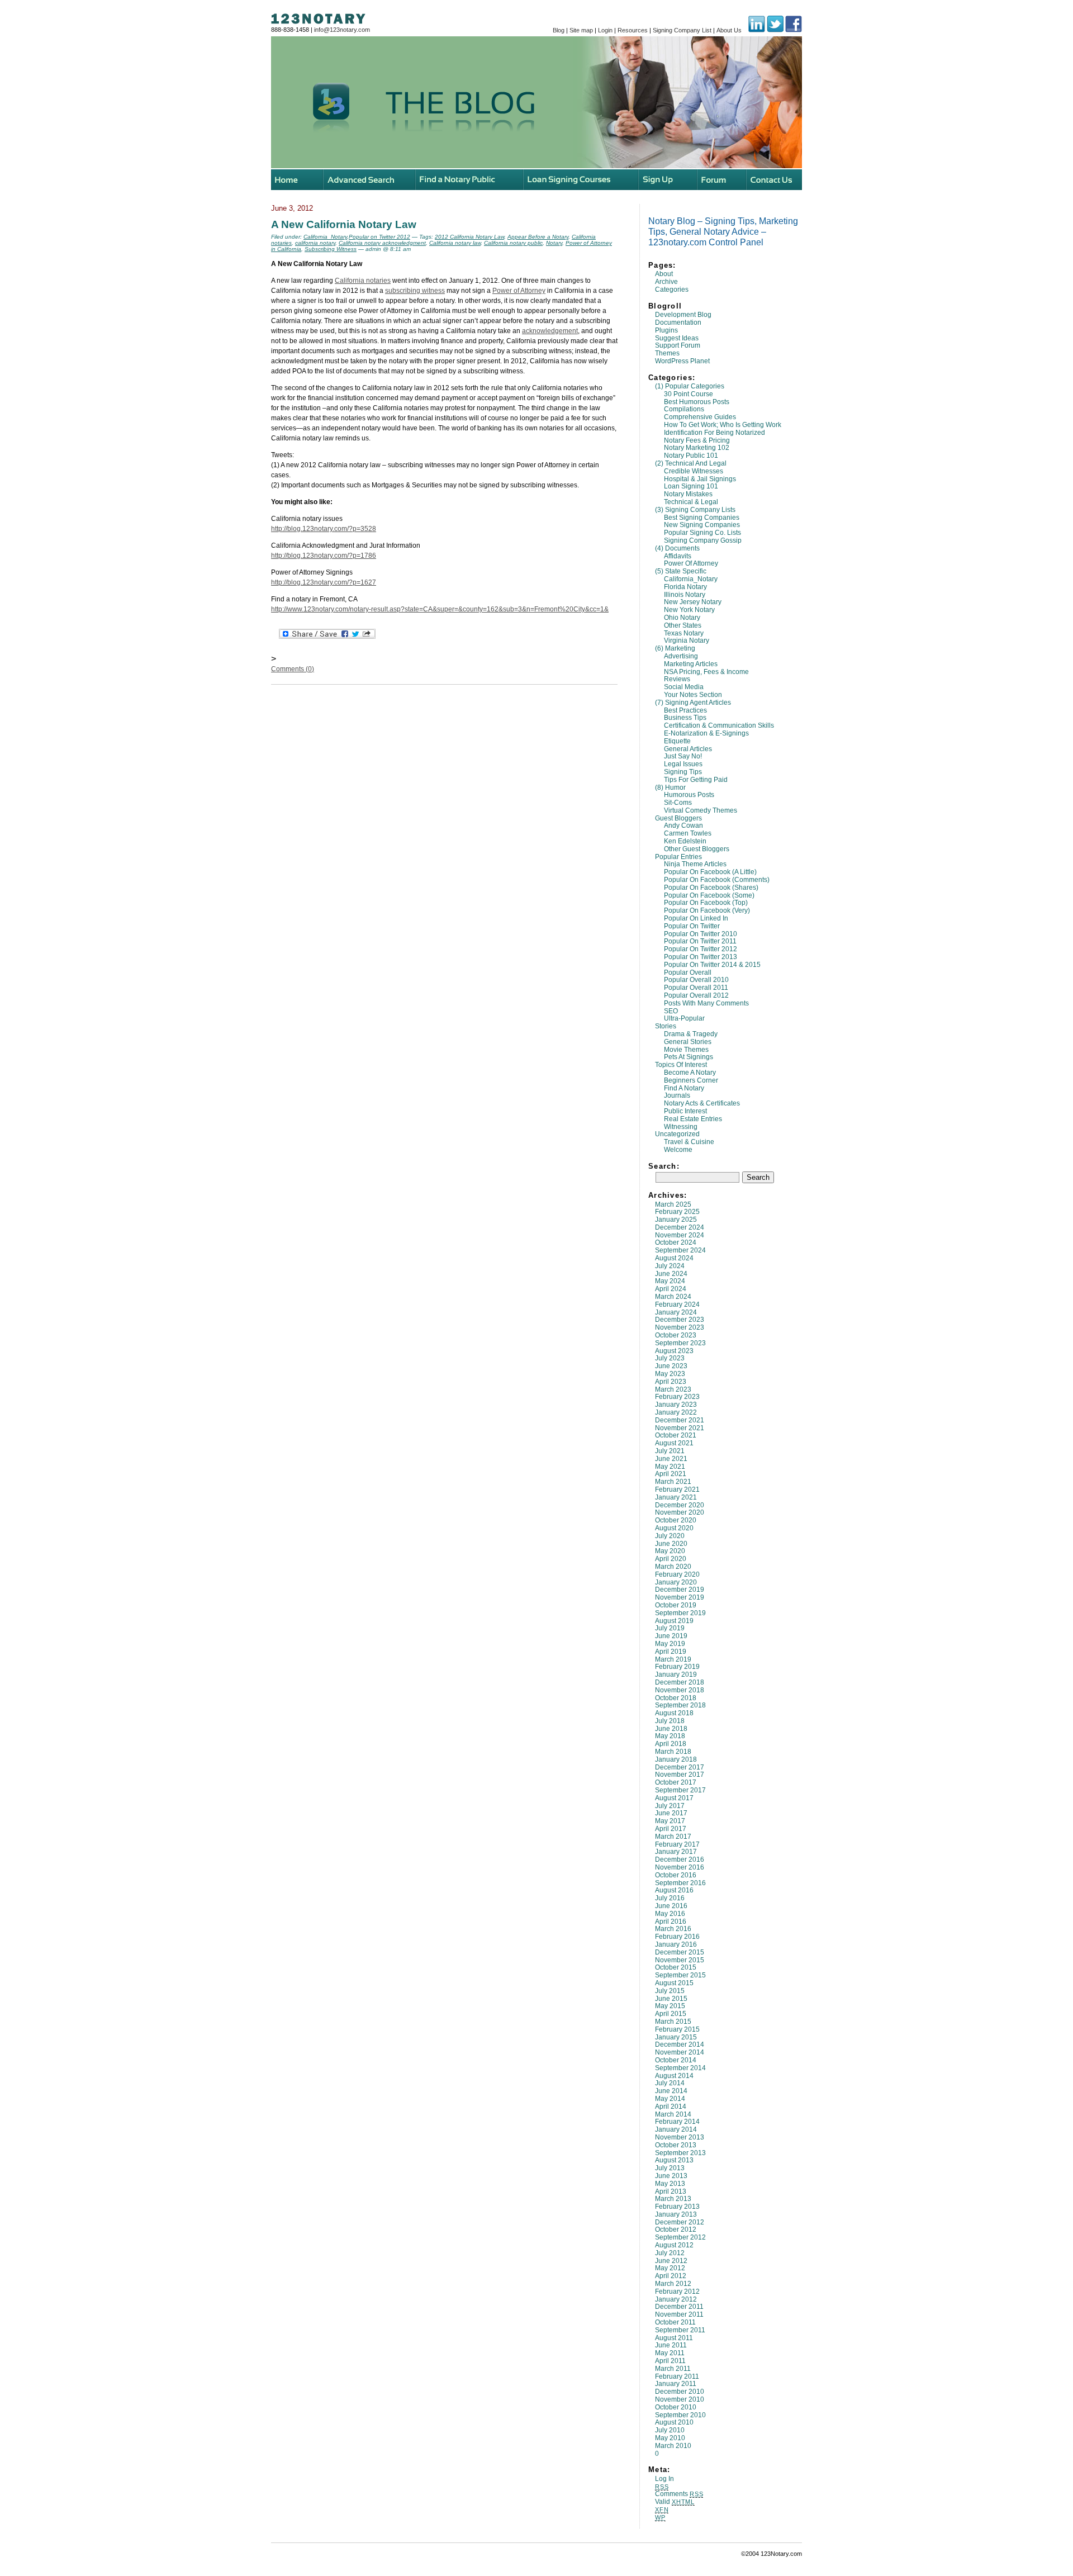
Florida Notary (685, 587)
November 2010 (680, 2399)
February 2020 (677, 1574)
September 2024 (680, 1250)
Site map (581, 30)
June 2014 (671, 2091)
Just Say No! (683, 756)
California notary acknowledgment (382, 243)
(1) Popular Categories (690, 386)
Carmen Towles (688, 833)
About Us (729, 30)
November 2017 (680, 1775)
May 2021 (670, 1467)
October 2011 (675, 2322)
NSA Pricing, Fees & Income (706, 672)
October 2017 (676, 1782)
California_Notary (691, 579)
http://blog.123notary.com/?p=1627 (324, 582)
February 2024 (677, 1304)
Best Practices (685, 710)
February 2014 (677, 2122)
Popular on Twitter (692, 926)
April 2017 (671, 1829)
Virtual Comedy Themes (701, 810)
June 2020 (671, 1544)
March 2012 (673, 2284)
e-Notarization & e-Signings (706, 733)
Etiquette (677, 741)
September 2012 (680, 2237)
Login (605, 30)
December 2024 (680, 1227)
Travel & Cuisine (689, 1142)
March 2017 (673, 1837)
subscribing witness (415, 291)
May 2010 (670, 2438)
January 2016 (676, 1944)
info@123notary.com (342, 30)
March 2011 (673, 2369)
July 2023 (670, 1358)
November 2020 (680, 1512)
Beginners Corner (691, 1080)
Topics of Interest (681, 1065)
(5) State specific (681, 571)
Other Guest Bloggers (697, 849)
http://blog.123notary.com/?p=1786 (324, 556)
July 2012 (670, 2253)
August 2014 (674, 2076)
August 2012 (674, 2245)
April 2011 (670, 2361)
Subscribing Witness (331, 249)
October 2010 (676, 2407)
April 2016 (671, 1922)
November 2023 (680, 1327)
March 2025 (673, 1204)
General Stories (688, 1042)
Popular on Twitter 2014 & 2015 (712, 965)
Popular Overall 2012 (696, 995)
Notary (554, 243)
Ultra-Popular (684, 1018)
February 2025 (677, 1212)
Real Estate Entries (693, 1119)
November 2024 (680, 1235)
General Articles (688, 749)
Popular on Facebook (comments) (717, 880)
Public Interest (685, 1111)
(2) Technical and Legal (691, 463)
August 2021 (674, 1443)
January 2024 (676, 1312)
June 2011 (671, 2345)
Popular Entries (678, 857)
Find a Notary (684, 1088)
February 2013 (677, 2207)
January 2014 (676, 2129)
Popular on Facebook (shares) (711, 888)
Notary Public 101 (691, 456)
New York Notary (689, 610)
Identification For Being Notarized (714, 433)
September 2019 (680, 1613)
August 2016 (674, 1890)
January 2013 (676, 2214)
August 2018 (674, 1713)
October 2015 (676, 1967)
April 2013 (671, 2191)
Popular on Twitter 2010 (701, 934)
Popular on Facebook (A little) (710, 872)
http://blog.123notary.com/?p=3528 (324, 529)
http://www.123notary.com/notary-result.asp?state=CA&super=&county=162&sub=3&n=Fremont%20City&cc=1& (440, 609)
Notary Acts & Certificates (702, 1103)
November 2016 (680, 1867)
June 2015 (671, 1999)
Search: (664, 1166)
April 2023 (671, 1382)
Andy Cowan (683, 826)
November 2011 (679, 2314)
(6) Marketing (675, 648)
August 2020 (674, 1528)
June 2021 (671, 1459)
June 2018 (671, 1729)
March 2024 (673, 1297)
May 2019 (670, 1644)
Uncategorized (677, 1134)
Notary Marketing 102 (697, 448)
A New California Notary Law (344, 224)
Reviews (677, 679)
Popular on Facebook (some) (709, 895)
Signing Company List (682, 30)
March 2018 (673, 1752)
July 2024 (670, 1266)
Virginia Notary (687, 641)
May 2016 (670, 1914)
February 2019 (677, 1667)
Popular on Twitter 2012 (701, 949)
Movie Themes (686, 1050)
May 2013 (670, 2184)
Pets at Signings (689, 1057)
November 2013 (680, 2137)
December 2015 (680, 1952)
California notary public (513, 243)
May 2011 (670, 2353)
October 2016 (676, 1875)
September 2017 (680, 1790)
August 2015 (674, 1983)
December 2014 (680, 2044)
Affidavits (678, 556)
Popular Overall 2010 (696, 980)
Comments (679, 2494)
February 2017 (677, 1844)
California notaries (363, 281)
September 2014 (680, 2068)
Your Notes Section (693, 695)
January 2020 (676, 1582)
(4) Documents (677, 548)
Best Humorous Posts (697, 402)
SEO (671, 1011)
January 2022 (676, 1412)
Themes (667, 353)
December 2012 (680, 2222)
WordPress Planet (682, 361)
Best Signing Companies (702, 518)
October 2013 (676, 2145)
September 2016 (680, 1883)
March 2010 (673, 2446)
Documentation (678, 322)
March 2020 (673, 1567)
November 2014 (680, 2052)
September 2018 (680, 1705)
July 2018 (670, 1721)
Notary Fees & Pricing (697, 440)
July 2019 (670, 1628)
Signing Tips (683, 772)
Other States (683, 625)
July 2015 (670, 1991)
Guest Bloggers (678, 818)
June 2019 (671, 1636)
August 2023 (674, 1351)
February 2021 (677, 1489)
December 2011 (679, 2307)
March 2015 (673, 2022)
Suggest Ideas (677, 338)
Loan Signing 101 (691, 486)
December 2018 (680, 1682)
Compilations (684, 409)
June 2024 (671, 1274)
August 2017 (674, 1798)
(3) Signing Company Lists (695, 510)
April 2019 (671, 1652)
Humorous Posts (689, 795)
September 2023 (680, 1343)
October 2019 (676, 1605)
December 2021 (680, 1420)
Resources (633, 30)
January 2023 (676, 1405)
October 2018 (676, 1698)
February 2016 (677, 1937)
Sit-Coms (678, 803)
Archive (666, 282)
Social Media (684, 687)
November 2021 (680, 1428)
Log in (664, 2479)
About (664, 274)
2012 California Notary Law (469, 237)
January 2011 (676, 2384)
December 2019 (680, 1590)
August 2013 (674, 2160)
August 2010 (674, 2422)
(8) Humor (670, 787)
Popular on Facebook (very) (707, 910)
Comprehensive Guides (700, 417)
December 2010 (680, 2392)
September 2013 (680, 2153)
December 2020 (680, 1505)
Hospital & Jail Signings (700, 479)
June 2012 (671, 2261)
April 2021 (671, 1474)
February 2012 (677, 2292)
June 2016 (671, 1906)
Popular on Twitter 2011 (700, 941)
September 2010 (680, 2415)
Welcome (678, 1150)
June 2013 (671, 2176)
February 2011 (677, 2376)
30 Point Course (689, 394)
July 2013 (670, 2168)
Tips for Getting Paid (696, 780)
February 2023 (677, 1397)
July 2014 (670, 2083)
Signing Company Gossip (703, 540)
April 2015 (671, 2014)
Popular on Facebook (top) (706, 903)
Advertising (681, 656)
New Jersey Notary (693, 602)
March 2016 (673, 1929)
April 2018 (671, 1744)
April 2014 (671, 2107)
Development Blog (683, 315)
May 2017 (670, 1821)
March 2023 (673, 1389)
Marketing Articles (691, 664)
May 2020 (670, 1551)
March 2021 (673, 1482)
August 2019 (674, 1621)
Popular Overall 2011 (696, 988)
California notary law (455, 243)
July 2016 (670, 1898)
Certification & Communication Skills (719, 725)
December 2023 (680, 1320)
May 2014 (670, 2099)
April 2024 (671, 1289)
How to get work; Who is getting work (723, 425)
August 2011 (674, 2338)
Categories (672, 290)
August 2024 (674, 1258)
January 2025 (676, 1220)
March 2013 (673, 2199)
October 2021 (676, 1435)
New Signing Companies (702, 525)
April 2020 (671, 1559)
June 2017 (671, 1813)
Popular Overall (688, 972)
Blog (559, 30)
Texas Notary (684, 633)
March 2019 (673, 1659)
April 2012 (671, 2276)
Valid (675, 2502)
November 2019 (680, 1597)
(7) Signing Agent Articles (693, 703)
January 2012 (676, 2299)
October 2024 (676, 1242)
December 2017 (680, 1767)
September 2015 (680, 1975)
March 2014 (673, 2114)
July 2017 (670, 1806)
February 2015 (677, 2029)
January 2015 (676, 2037)
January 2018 (676, 1759)
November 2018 (680, 1690)
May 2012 (670, 2268)
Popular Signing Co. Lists (702, 533)
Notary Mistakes (688, 494)
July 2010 (670, 2430)
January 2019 (676, 1674)
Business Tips (685, 718)
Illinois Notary (685, 595)
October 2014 (676, 2060)
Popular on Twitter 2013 (701, 957)
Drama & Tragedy (691, 1034)
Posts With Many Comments (706, 1003)
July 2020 (670, 1536)
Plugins (666, 330)
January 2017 (676, 1852)
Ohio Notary (682, 618)
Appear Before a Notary (538, 237)
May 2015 (670, 2006)
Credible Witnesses (694, 471)
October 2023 (676, 1335)
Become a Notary (690, 1073)
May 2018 (670, 1736)
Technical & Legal (691, 502)
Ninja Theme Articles (695, 864)
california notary (315, 243)
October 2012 (676, 2229)
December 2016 (680, 1859)
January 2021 (676, 1497)
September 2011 (680, 2330)
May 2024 (670, 1281)
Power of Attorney (691, 563)
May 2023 (670, 1374)
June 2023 (671, 1366)
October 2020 (676, 1520)
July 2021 (670, 1451)
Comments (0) (293, 669)
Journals (677, 1095)
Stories (666, 1026)
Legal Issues (683, 764)
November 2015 (680, 1960)
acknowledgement (550, 331)
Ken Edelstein (685, 841)
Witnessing (681, 1127)
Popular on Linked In (696, 918)
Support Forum (678, 345)
